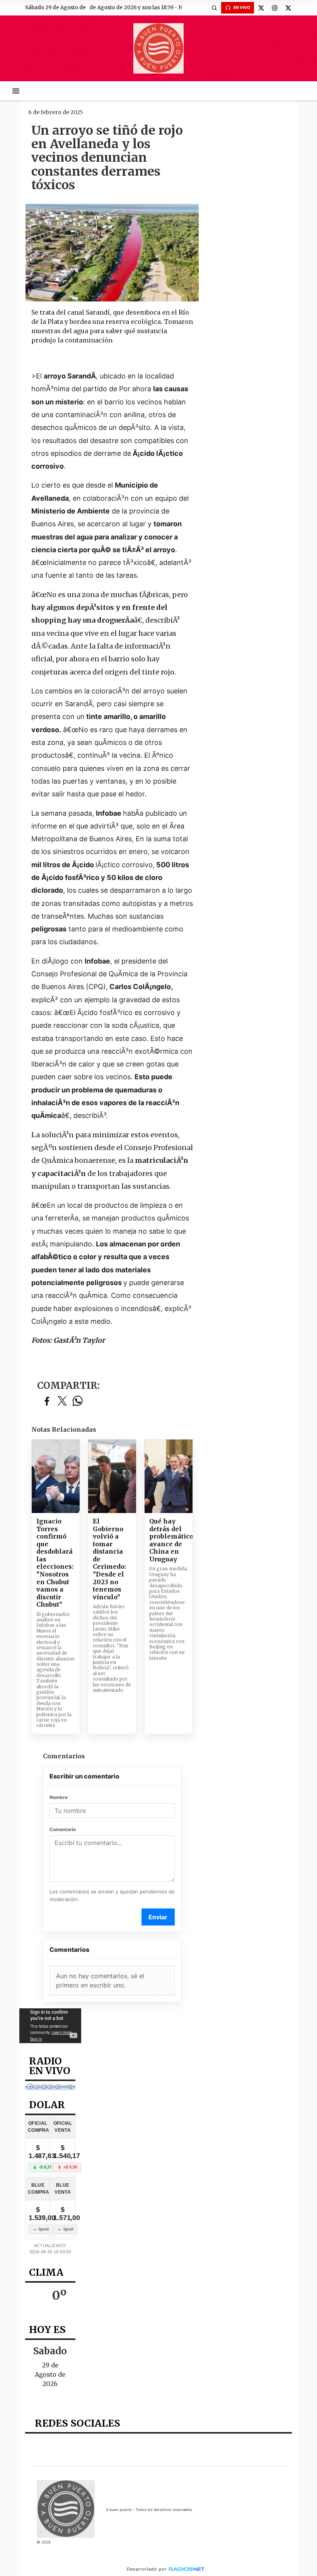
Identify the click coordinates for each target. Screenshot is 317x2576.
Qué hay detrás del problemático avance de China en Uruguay (169, 1540)
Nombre (59, 1797)
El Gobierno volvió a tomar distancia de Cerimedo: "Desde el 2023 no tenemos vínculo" (109, 1559)
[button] (214, 8)
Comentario (63, 1829)
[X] (261, 8)
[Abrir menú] (16, 91)
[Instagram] (274, 8)
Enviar (158, 1917)
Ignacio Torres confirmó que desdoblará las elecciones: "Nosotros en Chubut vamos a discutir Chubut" (55, 1563)
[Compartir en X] (62, 1401)
